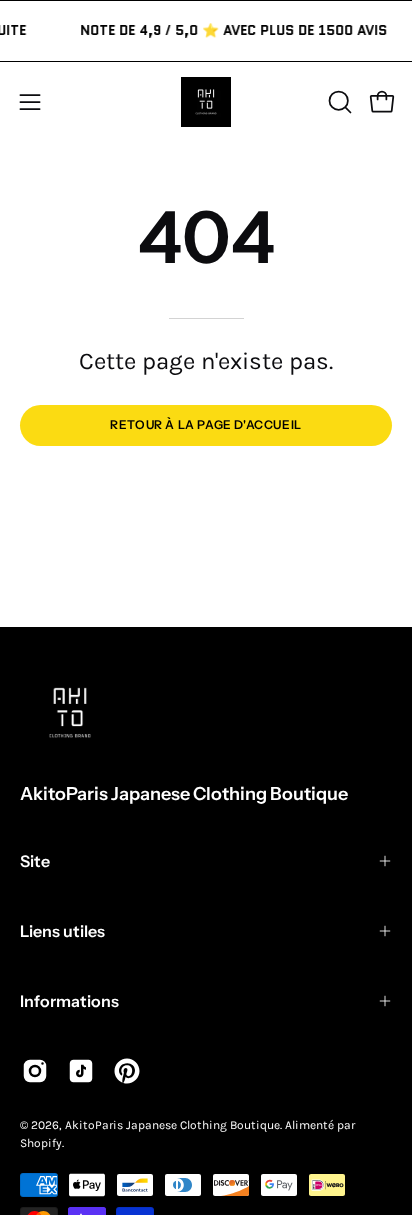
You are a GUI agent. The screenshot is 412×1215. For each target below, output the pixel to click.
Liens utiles (62, 931)
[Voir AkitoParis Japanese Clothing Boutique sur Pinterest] (127, 1071)
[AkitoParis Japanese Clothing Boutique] (206, 102)
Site (35, 861)
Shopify (41, 1143)
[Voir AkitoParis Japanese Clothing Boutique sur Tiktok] (81, 1071)
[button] (338, 102)
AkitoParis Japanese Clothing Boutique (184, 794)
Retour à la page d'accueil (206, 424)
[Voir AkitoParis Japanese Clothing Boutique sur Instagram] (35, 1071)
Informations (69, 1001)
